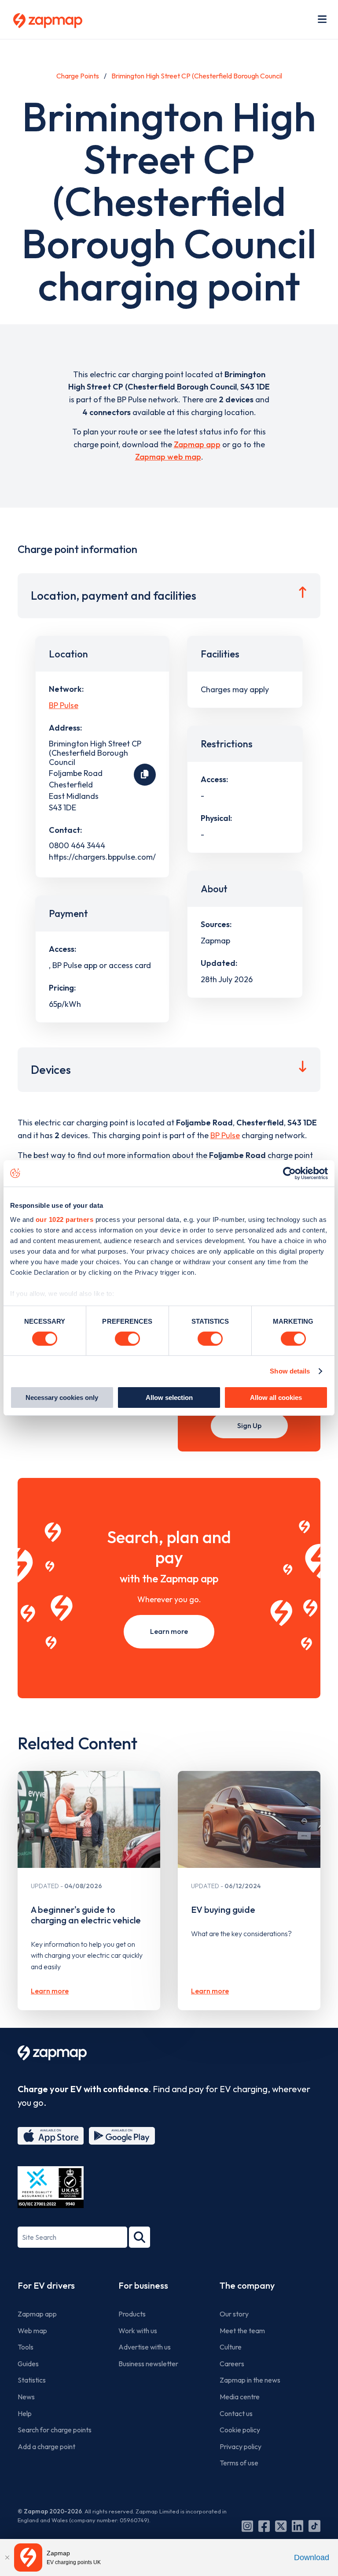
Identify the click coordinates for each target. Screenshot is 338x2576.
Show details (290, 1371)
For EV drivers (46, 2285)
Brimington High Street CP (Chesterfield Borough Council (197, 76)
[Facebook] (264, 2526)
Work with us (138, 2331)
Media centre (240, 2397)
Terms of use (239, 2463)
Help (25, 2413)
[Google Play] (122, 2136)
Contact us (236, 2413)
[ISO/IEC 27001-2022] (51, 2187)
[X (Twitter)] (281, 2526)
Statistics (32, 2380)
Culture (231, 2347)
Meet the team (242, 2331)
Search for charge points (55, 2430)
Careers (232, 2364)
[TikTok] (314, 2526)
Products (132, 2314)
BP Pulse (64, 705)
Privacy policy (241, 2446)
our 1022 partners (65, 1219)
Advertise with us (145, 2347)
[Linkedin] (298, 2526)
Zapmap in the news (250, 2380)
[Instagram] (247, 2526)
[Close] (7, 2557)
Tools (26, 2347)
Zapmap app (197, 444)
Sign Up (249, 1425)
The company (247, 2285)
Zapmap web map (168, 457)
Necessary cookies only (62, 1397)
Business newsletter (148, 2364)
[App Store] (51, 2136)
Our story (234, 2314)
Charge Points (78, 76)
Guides (28, 2364)
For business (143, 2285)
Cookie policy (240, 2430)
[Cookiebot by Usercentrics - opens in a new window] (289, 1173)
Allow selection (169, 1397)
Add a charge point (46, 2446)
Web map (32, 2331)
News (26, 2397)
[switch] (127, 1339)
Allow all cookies (276, 1397)
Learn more (169, 1631)
